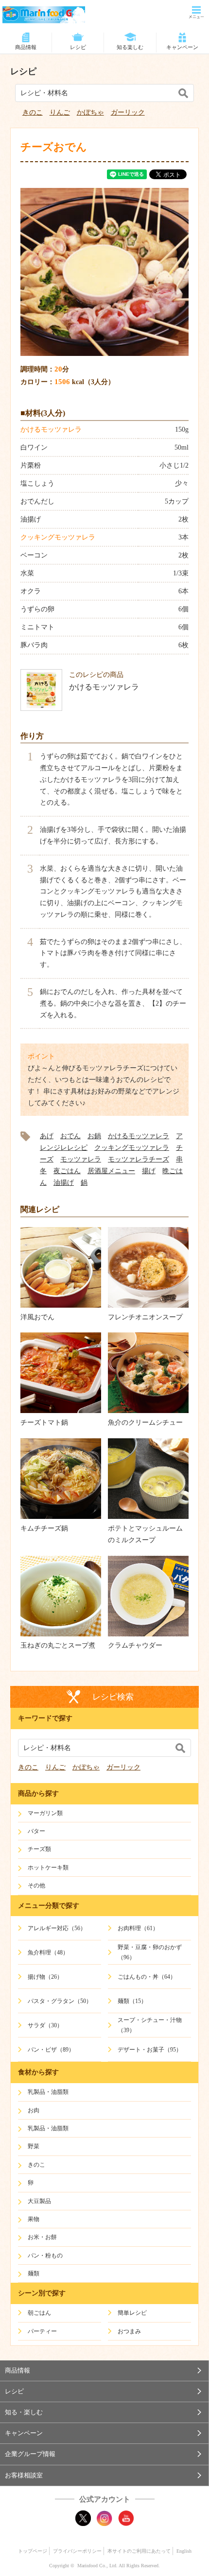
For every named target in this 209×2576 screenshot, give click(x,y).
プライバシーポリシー (77, 2551)
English (184, 2551)
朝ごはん (39, 2313)
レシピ (78, 47)
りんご (60, 112)
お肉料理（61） (138, 1928)
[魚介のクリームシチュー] (148, 1411)
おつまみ (129, 2331)
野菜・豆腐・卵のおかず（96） (150, 1952)
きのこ (33, 112)
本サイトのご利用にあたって (139, 2551)
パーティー (42, 2331)
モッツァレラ (81, 1159)
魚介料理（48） (48, 1953)
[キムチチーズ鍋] (61, 1517)
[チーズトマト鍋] (61, 1411)
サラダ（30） (45, 2025)
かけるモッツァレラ (51, 429)
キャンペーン (182, 47)
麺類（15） (132, 2001)
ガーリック (128, 112)
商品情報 (26, 47)
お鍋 (94, 1136)
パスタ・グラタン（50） (60, 2001)
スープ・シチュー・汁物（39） (150, 2025)
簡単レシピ (132, 2313)
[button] (104, 2371)
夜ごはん (67, 1171)
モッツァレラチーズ (139, 1159)
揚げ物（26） (45, 1977)
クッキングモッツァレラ (58, 537)
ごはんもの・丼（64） (147, 1977)
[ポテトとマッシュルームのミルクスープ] (148, 1517)
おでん (70, 1136)
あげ (47, 1136)
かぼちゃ (90, 112)
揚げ (149, 1171)
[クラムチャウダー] (148, 1634)
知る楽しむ (130, 47)
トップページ (33, 2551)
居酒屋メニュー (111, 1171)
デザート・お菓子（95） (150, 2050)
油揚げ (64, 1183)
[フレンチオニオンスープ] (148, 1305)
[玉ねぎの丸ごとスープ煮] (61, 1634)
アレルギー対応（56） (57, 1928)
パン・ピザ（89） (51, 2050)
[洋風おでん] (61, 1305)
